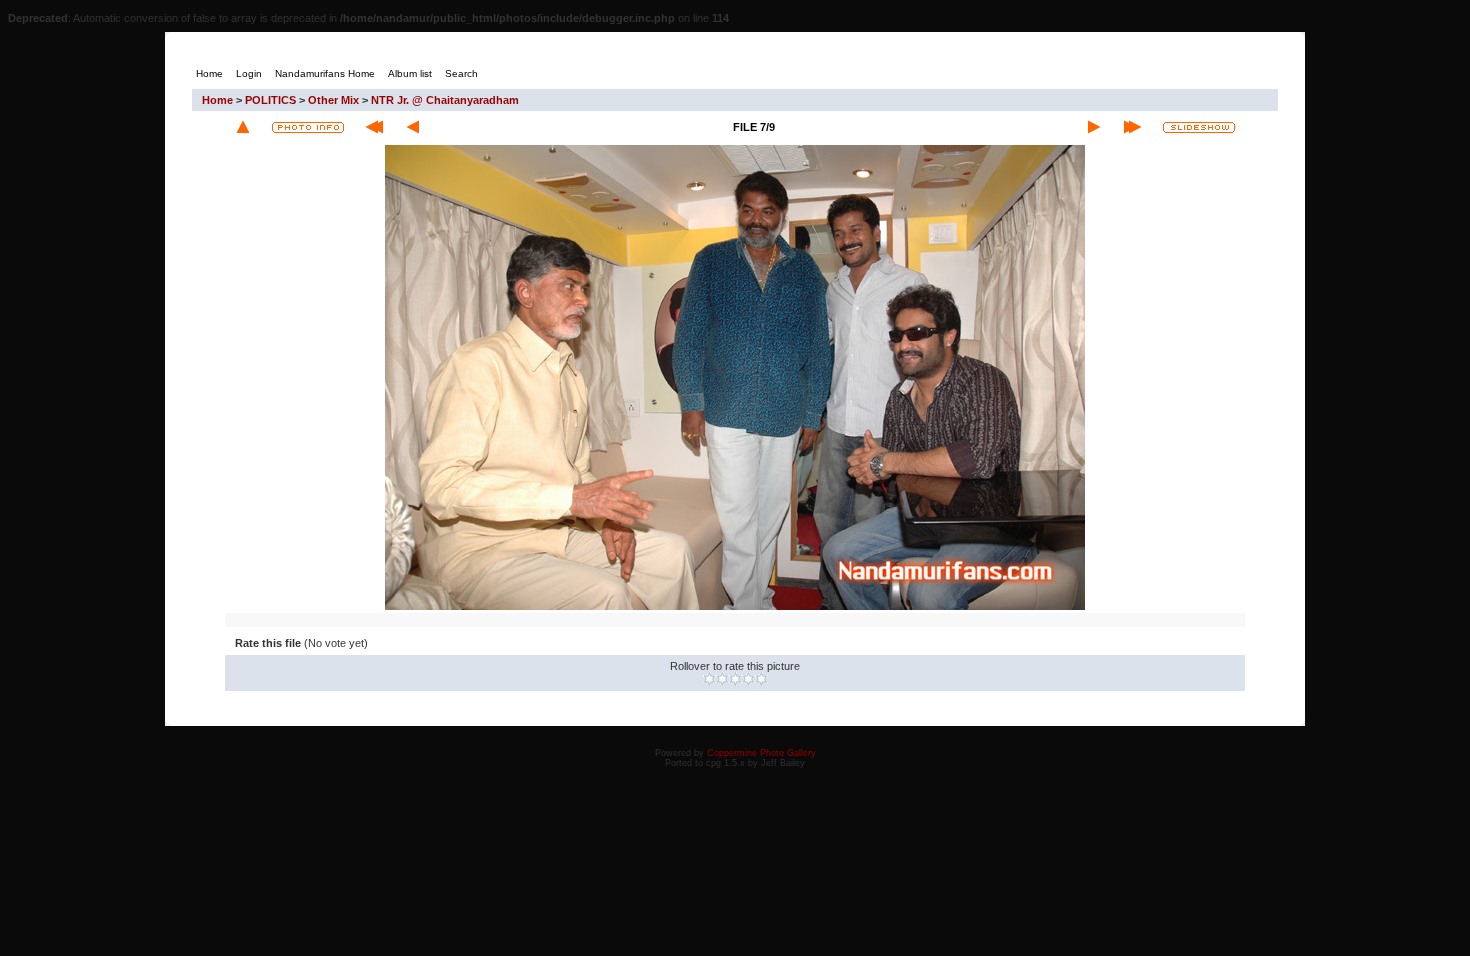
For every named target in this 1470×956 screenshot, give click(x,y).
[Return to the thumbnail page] (243, 127)
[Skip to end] (1132, 127)
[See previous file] (413, 127)
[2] (722, 679)
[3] (735, 679)
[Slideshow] (1199, 127)
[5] (761, 679)
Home (217, 100)
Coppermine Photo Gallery (761, 753)
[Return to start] (374, 127)
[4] (748, 679)
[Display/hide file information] (308, 127)
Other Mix (333, 100)
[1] (709, 679)
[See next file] (1094, 127)
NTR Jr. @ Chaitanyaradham (445, 100)
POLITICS (270, 100)
